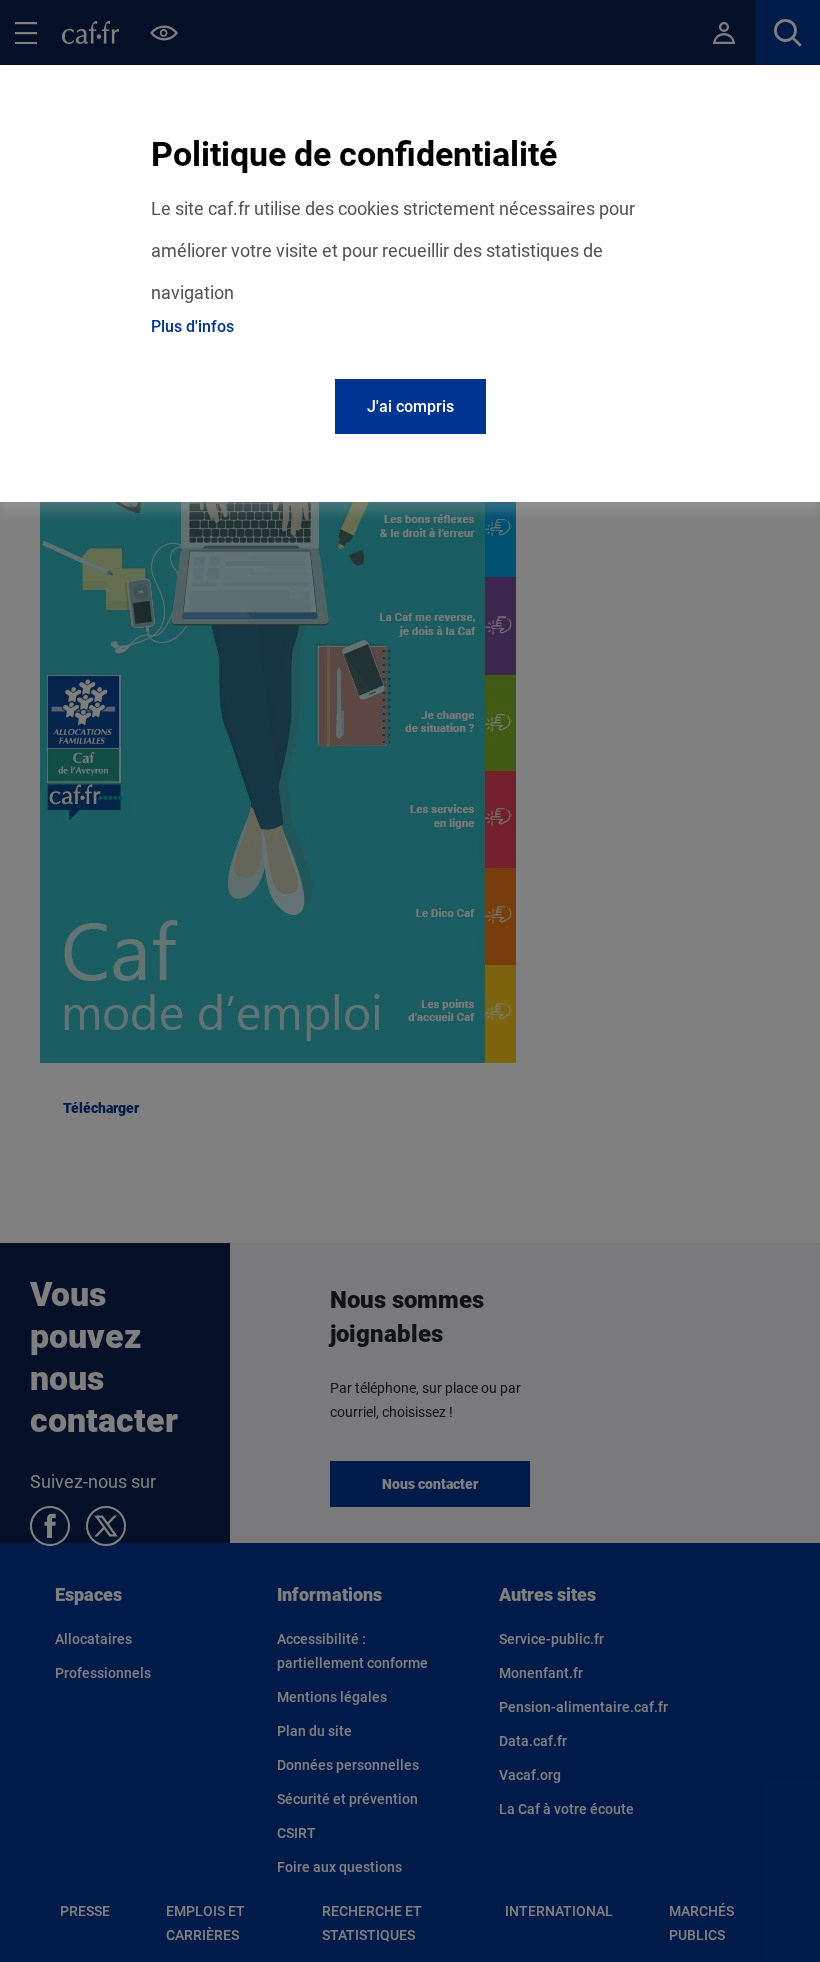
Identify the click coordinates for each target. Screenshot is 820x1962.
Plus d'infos (192, 326)
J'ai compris (410, 406)
